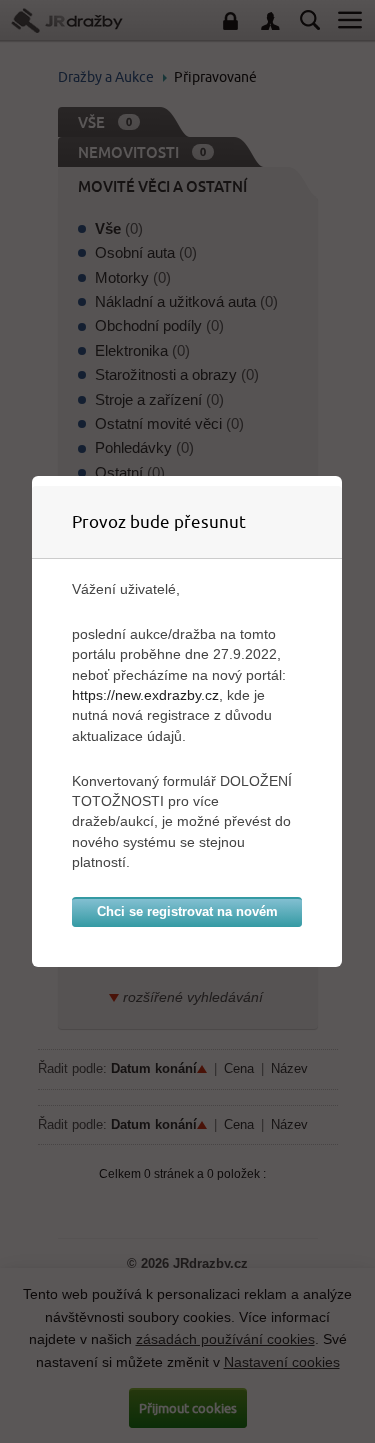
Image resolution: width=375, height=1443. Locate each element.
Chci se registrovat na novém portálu (187, 915)
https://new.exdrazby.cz (145, 695)
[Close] (337, 481)
